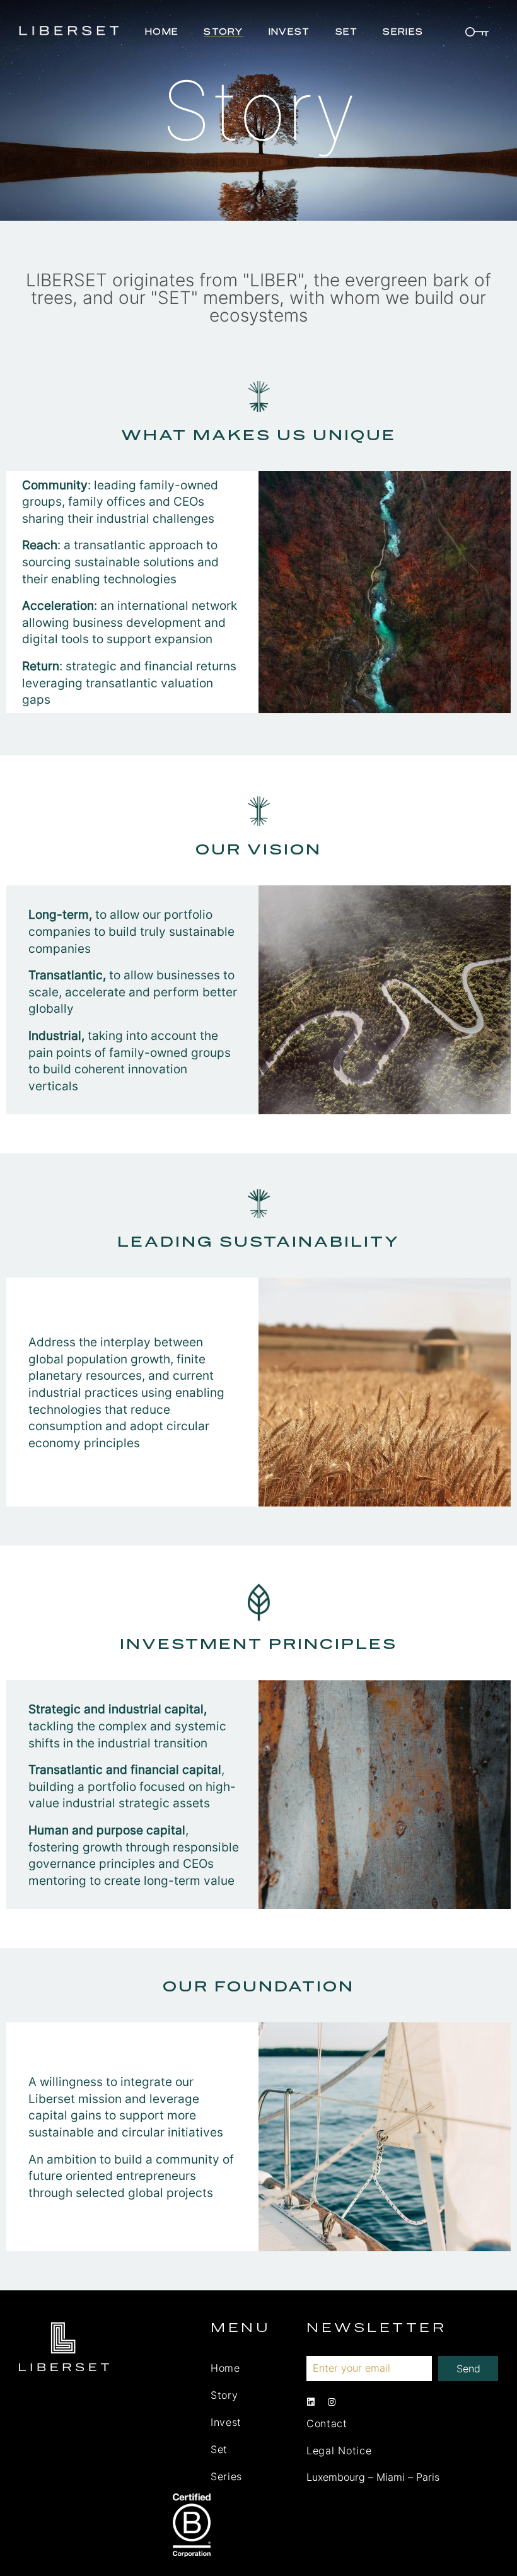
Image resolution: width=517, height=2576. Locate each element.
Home (162, 32)
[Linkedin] (311, 2402)
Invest (289, 32)
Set (347, 32)
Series (403, 32)
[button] (476, 35)
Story (224, 32)
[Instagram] (332, 2402)
